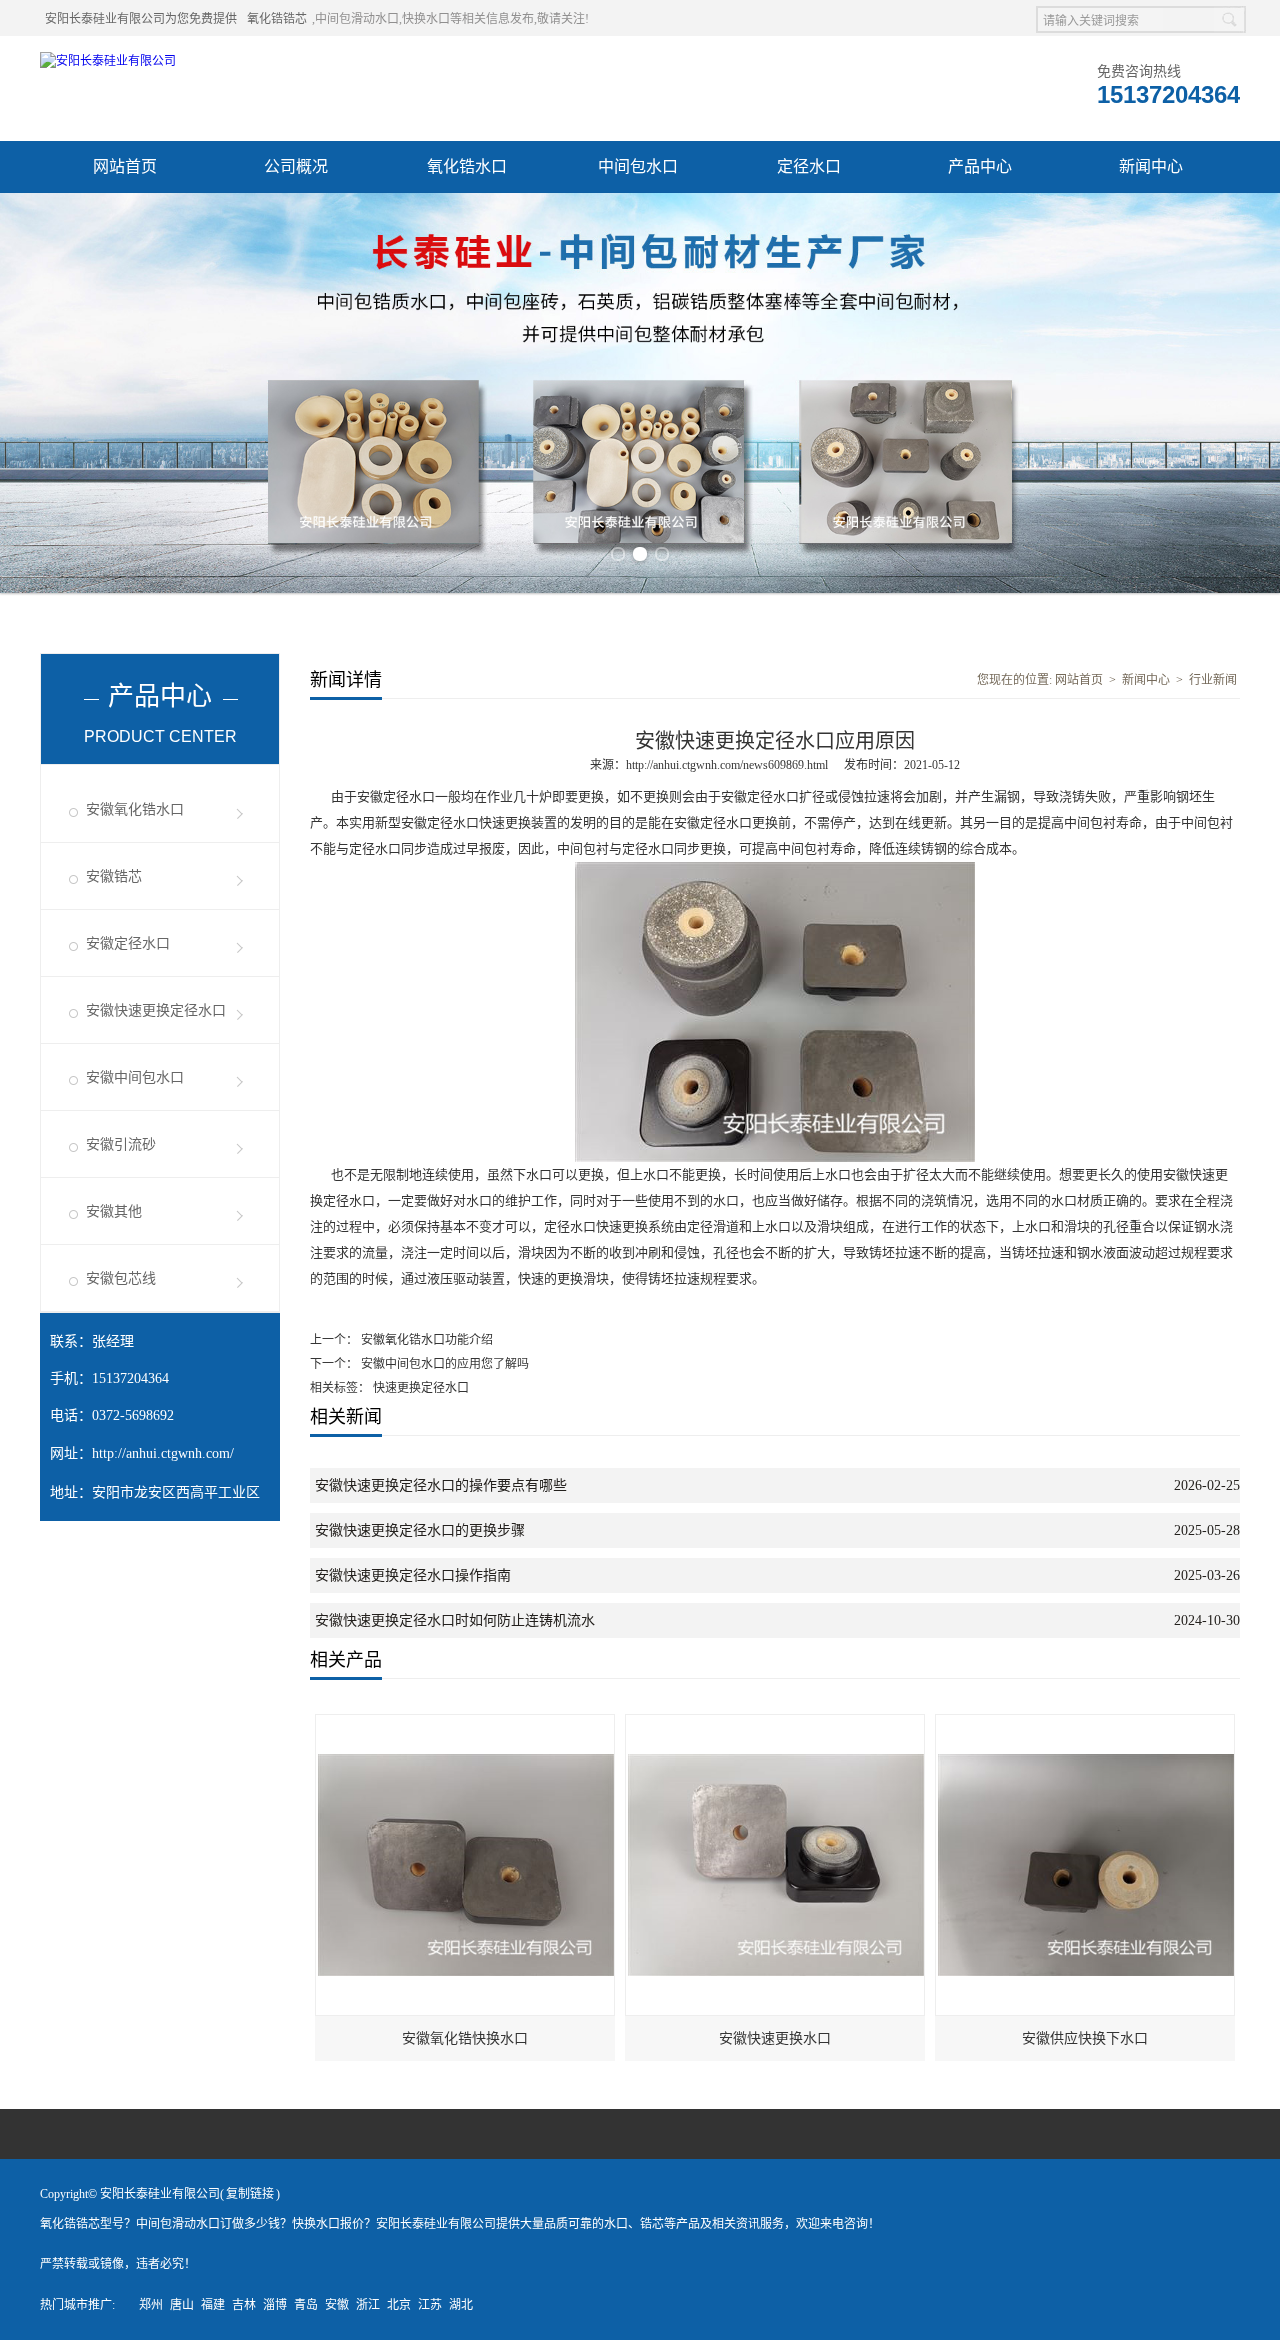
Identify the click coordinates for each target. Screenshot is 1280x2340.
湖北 (461, 2305)
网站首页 (125, 166)
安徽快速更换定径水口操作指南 (413, 1575)
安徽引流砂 (121, 1144)
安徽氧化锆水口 (135, 809)
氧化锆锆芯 (277, 19)
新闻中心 (1151, 166)
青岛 (306, 2305)
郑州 (151, 2305)
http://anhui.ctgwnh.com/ (163, 1453)
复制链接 (250, 2194)
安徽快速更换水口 (775, 2038)
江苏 (430, 2305)
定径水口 (809, 166)
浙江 (368, 2305)
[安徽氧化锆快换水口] (466, 1724)
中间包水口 (638, 166)
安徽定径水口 (128, 943)
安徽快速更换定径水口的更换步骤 (420, 1530)
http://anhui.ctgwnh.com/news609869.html (727, 765)
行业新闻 (1213, 680)
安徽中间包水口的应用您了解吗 (443, 1364)
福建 (213, 2305)
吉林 (244, 2305)
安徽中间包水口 (135, 1077)
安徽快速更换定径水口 (156, 1010)
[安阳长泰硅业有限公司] (108, 61)
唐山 (182, 2305)
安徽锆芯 (114, 876)
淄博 (275, 2305)
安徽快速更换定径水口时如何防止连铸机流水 (455, 1620)
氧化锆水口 (467, 166)
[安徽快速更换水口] (776, 1724)
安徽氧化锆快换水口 (465, 2038)
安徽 (337, 2305)
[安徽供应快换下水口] (1086, 1724)
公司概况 (296, 166)
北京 (399, 2305)
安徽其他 (114, 1211)
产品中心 (980, 166)
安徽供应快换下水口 (1085, 2038)
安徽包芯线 (121, 1278)
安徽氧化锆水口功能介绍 (425, 1340)
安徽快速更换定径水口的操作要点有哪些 (441, 1485)
